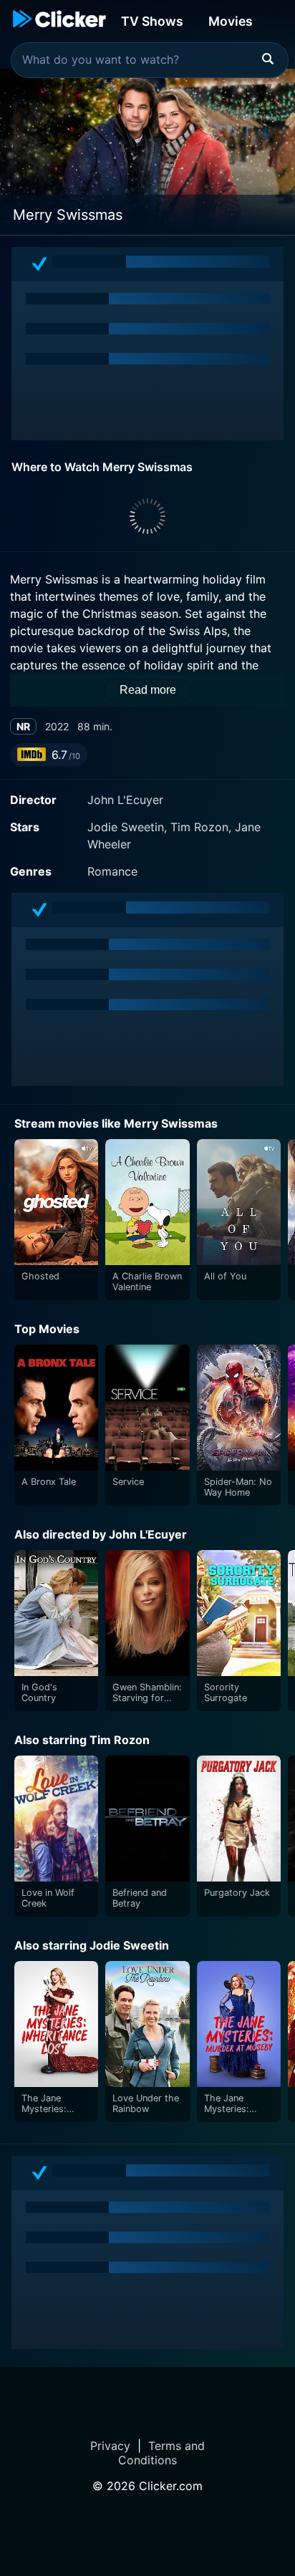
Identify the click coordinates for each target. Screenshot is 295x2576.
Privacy (110, 2446)
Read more (148, 690)
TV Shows (152, 21)
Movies (231, 21)
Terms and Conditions (161, 2453)
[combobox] (150, 60)
